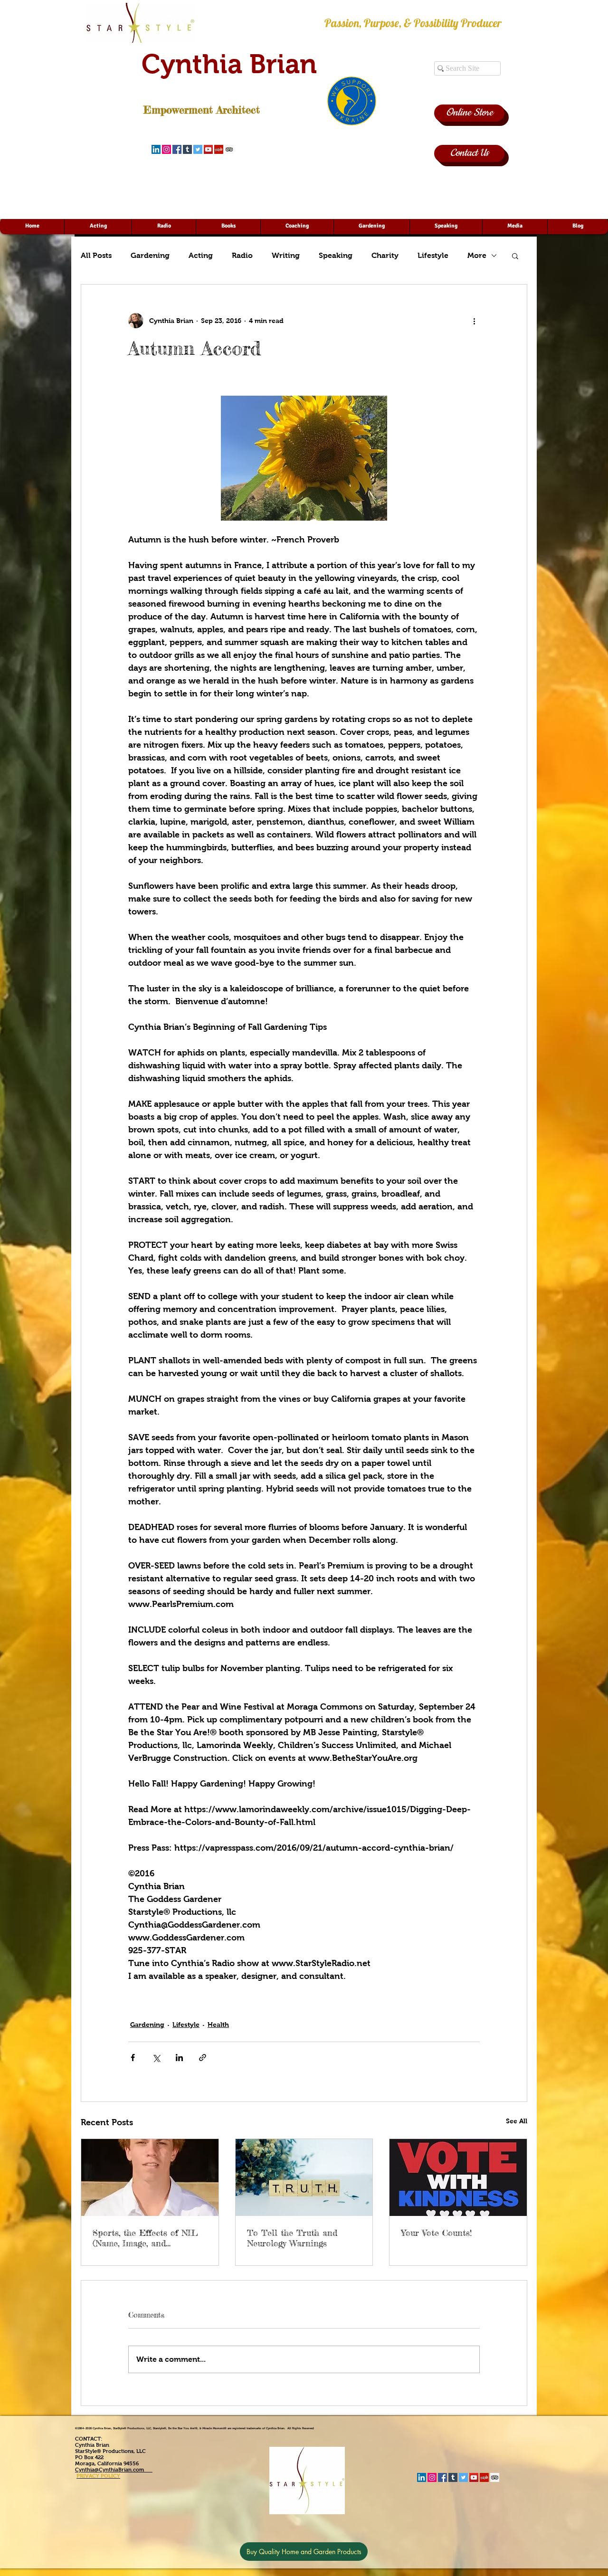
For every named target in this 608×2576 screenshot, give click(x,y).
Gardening (150, 255)
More (477, 255)
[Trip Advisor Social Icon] (229, 149)
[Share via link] (203, 2058)
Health (218, 2025)
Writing (286, 255)
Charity (385, 255)
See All (517, 2121)
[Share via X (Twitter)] (156, 2058)
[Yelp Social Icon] (219, 149)
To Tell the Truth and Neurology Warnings (292, 2238)
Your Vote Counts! (436, 2233)
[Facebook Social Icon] (177, 149)
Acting (201, 255)
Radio (242, 255)
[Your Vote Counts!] (458, 2177)
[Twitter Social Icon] (198, 149)
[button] (515, 256)
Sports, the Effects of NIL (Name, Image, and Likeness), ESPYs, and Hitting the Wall (145, 2238)
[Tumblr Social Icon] (187, 149)
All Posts (96, 255)
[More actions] (474, 321)
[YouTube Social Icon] (208, 149)
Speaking (336, 255)
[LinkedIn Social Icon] (156, 149)
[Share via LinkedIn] (179, 2058)
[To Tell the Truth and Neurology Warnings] (304, 2177)
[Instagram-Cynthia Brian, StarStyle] (166, 149)
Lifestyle (433, 255)
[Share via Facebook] (133, 2058)
